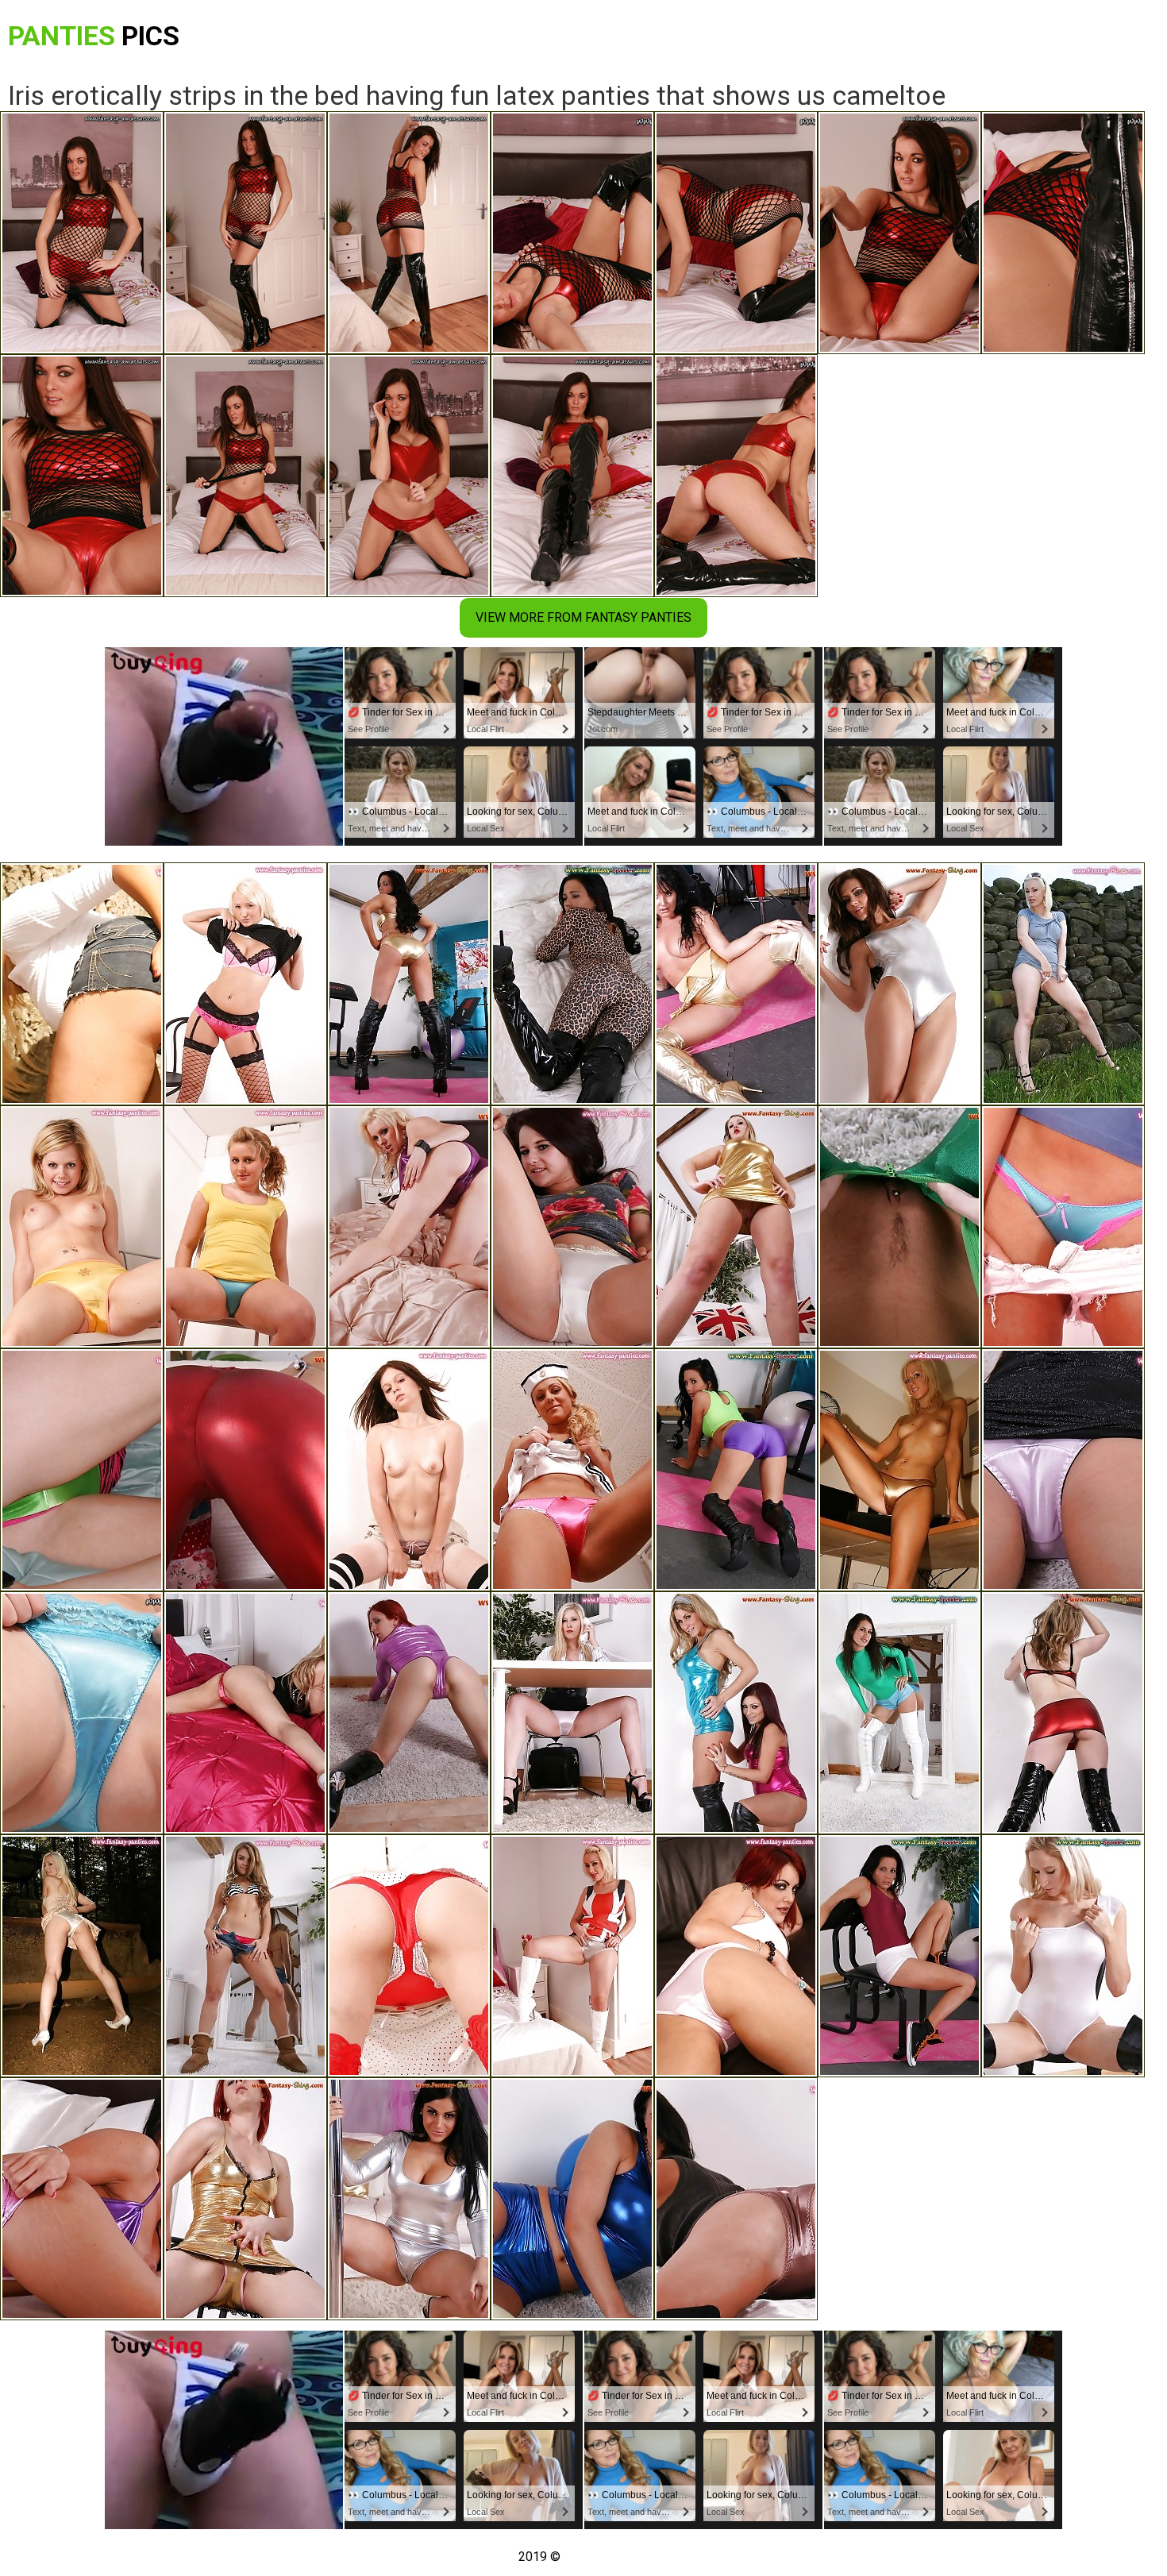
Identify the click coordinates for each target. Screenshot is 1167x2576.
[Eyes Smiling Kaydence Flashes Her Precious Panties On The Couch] (572, 1227)
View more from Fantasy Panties (583, 617)
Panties (94, 36)
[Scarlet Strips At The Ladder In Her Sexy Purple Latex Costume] (409, 1713)
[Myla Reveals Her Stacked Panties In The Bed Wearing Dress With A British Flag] (572, 1956)
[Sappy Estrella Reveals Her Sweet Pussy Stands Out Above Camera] (1063, 1713)
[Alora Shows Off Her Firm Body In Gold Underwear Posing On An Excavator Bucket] (82, 1956)
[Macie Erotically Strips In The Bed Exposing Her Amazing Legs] (82, 1713)
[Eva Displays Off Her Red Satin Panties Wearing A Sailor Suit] (572, 1470)
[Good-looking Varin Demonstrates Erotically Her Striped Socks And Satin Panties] (409, 1470)
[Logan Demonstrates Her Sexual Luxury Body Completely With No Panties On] (736, 1227)
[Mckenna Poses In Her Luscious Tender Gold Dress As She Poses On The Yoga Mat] (409, 984)
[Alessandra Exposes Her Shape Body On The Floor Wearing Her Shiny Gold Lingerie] (245, 2199)
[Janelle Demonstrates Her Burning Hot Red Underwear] (409, 1956)
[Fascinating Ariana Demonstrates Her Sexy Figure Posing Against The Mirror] (899, 1713)
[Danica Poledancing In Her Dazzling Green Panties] (82, 1470)
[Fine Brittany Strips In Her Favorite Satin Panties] (736, 2199)
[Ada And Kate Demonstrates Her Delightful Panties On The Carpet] (736, 1713)
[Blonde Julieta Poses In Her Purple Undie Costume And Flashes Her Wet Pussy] (409, 1227)
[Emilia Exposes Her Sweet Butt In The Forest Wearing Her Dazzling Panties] (82, 984)
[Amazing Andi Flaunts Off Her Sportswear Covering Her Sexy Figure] (899, 1956)
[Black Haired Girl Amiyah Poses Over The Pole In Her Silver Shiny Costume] (409, 2199)
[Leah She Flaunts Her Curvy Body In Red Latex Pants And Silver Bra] (245, 1470)
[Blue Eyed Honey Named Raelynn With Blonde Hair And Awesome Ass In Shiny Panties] (1063, 984)
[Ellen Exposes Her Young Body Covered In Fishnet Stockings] (245, 984)
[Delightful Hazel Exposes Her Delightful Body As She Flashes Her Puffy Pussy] (245, 1956)
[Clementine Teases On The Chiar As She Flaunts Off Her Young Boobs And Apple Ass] (82, 1227)
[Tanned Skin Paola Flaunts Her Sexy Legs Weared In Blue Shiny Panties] (1063, 1227)
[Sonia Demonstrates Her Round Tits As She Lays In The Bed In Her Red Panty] (245, 1713)
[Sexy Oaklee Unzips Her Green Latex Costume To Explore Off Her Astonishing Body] (899, 1227)
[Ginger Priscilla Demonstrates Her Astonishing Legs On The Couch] (736, 1956)
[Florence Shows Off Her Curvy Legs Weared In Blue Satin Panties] (245, 1227)
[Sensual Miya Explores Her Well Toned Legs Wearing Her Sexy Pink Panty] (1063, 1470)
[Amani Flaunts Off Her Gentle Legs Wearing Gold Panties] (899, 1470)
